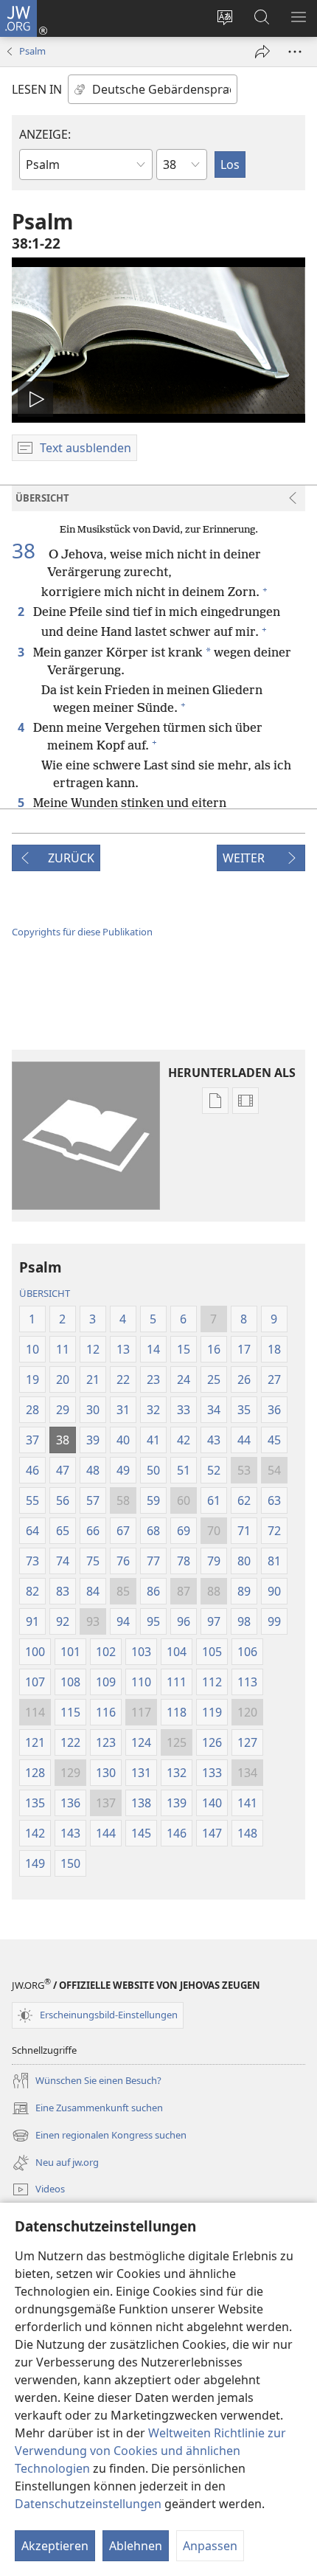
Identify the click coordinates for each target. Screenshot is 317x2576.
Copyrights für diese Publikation (82, 932)
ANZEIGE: (45, 134)
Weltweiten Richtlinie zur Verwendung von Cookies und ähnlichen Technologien (150, 2451)
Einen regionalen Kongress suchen (99, 2136)
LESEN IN (37, 89)
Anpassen (210, 2546)
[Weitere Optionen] (295, 52)
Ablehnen (136, 2546)
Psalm (32, 51)
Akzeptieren (55, 2546)
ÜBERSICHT (45, 1293)
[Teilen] (262, 52)
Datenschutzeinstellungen (88, 2504)
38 (29, 550)
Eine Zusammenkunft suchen (87, 2109)
